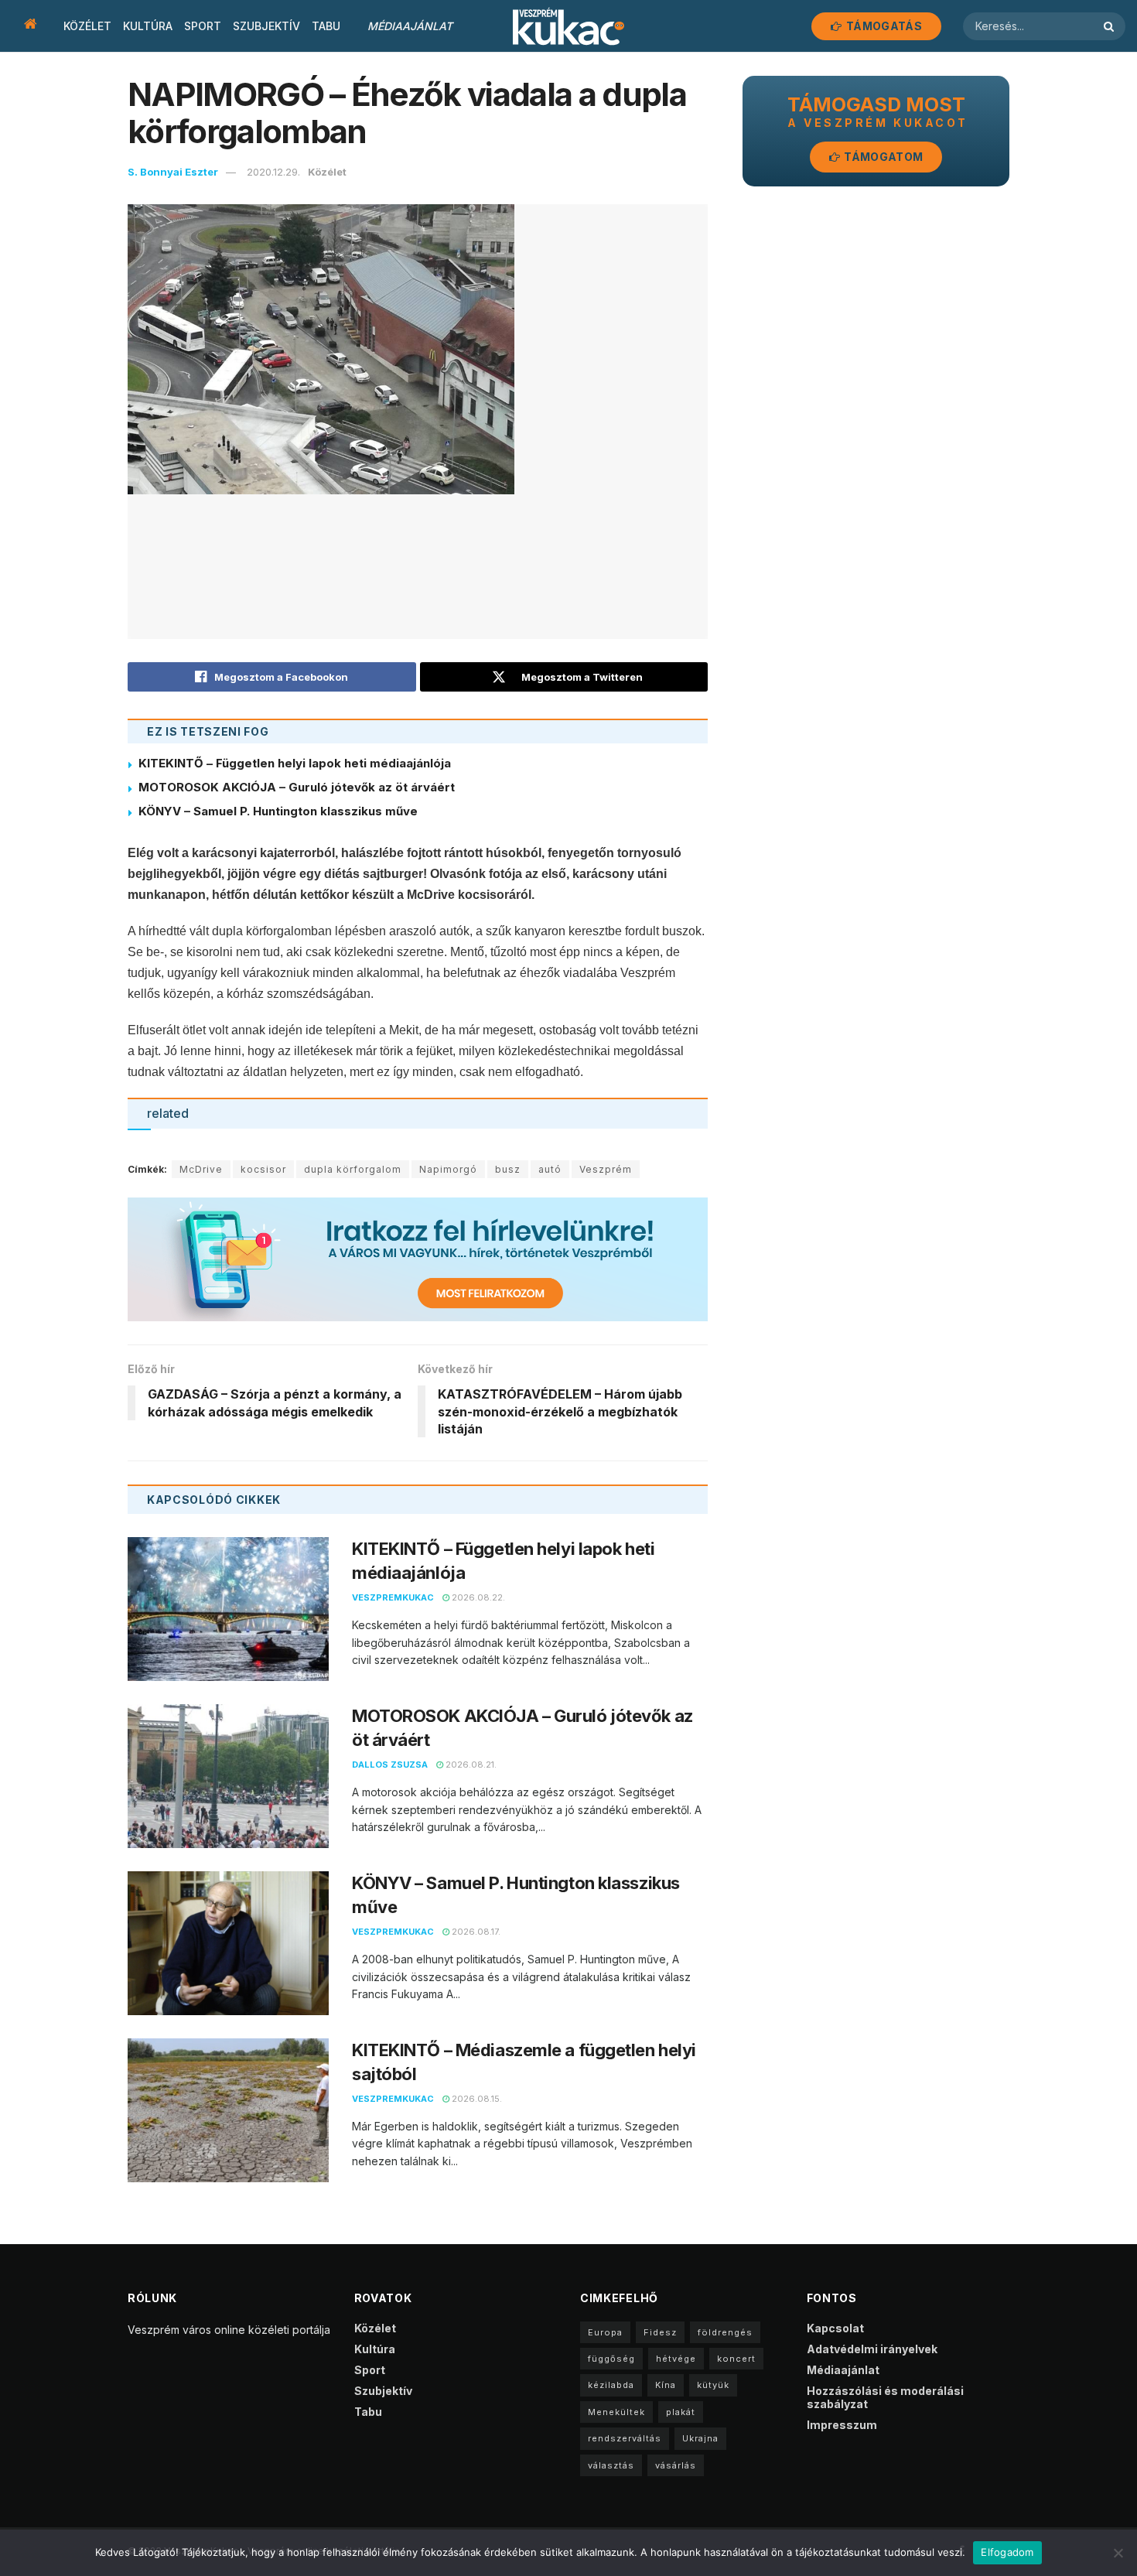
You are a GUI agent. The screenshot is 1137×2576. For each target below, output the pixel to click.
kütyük (713, 2385)
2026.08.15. (476, 2099)
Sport (203, 26)
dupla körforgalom (353, 1169)
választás (611, 2465)
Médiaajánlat (410, 26)
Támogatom (882, 157)
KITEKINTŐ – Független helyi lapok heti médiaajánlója (295, 763)
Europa (605, 2332)
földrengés (725, 2332)
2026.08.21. (470, 1765)
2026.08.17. (475, 1932)
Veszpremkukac (393, 1597)
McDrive (201, 1169)
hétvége (676, 2359)
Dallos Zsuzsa (390, 1765)
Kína (666, 2385)
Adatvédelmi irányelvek (872, 2349)
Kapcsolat (835, 2328)
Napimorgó (448, 1169)
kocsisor (263, 1169)
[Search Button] (1111, 26)
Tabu (326, 26)
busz (508, 1169)
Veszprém (606, 1169)
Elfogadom (1007, 2552)
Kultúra (148, 26)
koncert (736, 2359)
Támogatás (883, 26)
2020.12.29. (273, 172)
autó (550, 1169)
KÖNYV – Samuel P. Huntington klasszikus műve (278, 811)
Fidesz (660, 2332)
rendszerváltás (625, 2438)
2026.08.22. (477, 1597)
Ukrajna (700, 2438)
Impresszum (842, 2425)
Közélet (87, 26)
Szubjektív (266, 26)
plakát (681, 2412)
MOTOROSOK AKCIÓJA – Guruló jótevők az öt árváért (297, 787)
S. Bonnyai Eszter (173, 172)
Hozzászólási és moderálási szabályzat (885, 2397)
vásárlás (676, 2465)
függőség (611, 2359)
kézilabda (611, 2385)
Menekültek (616, 2412)
